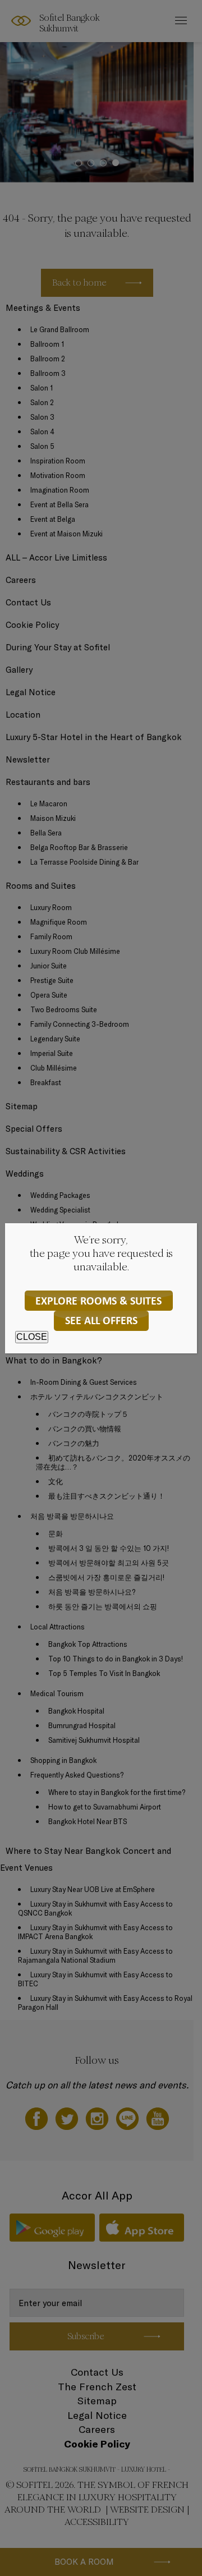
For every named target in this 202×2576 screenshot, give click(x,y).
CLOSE (32, 1337)
